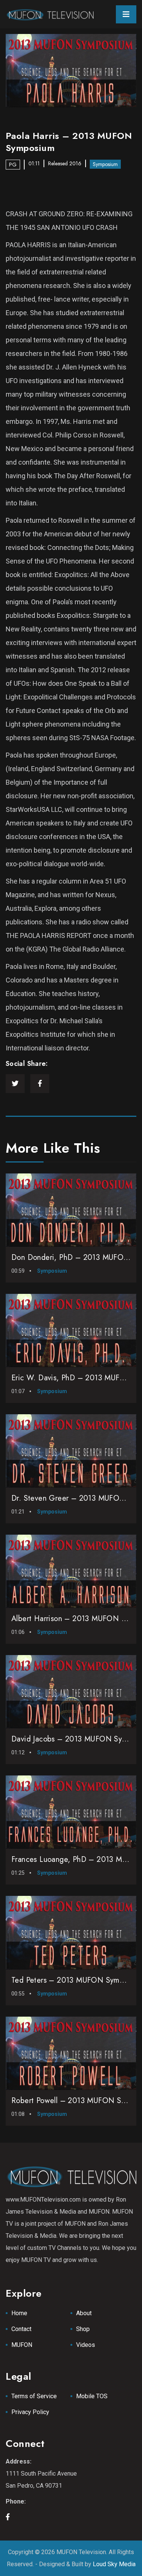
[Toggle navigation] (126, 14)
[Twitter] (15, 1084)
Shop (83, 2329)
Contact (21, 2329)
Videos (86, 2345)
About (84, 2313)
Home (19, 2313)
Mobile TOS (92, 2396)
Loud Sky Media (114, 2564)
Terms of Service (34, 2396)
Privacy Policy (30, 2412)
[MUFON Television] (50, 14)
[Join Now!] (71, 71)
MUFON (22, 2345)
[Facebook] (40, 1084)
